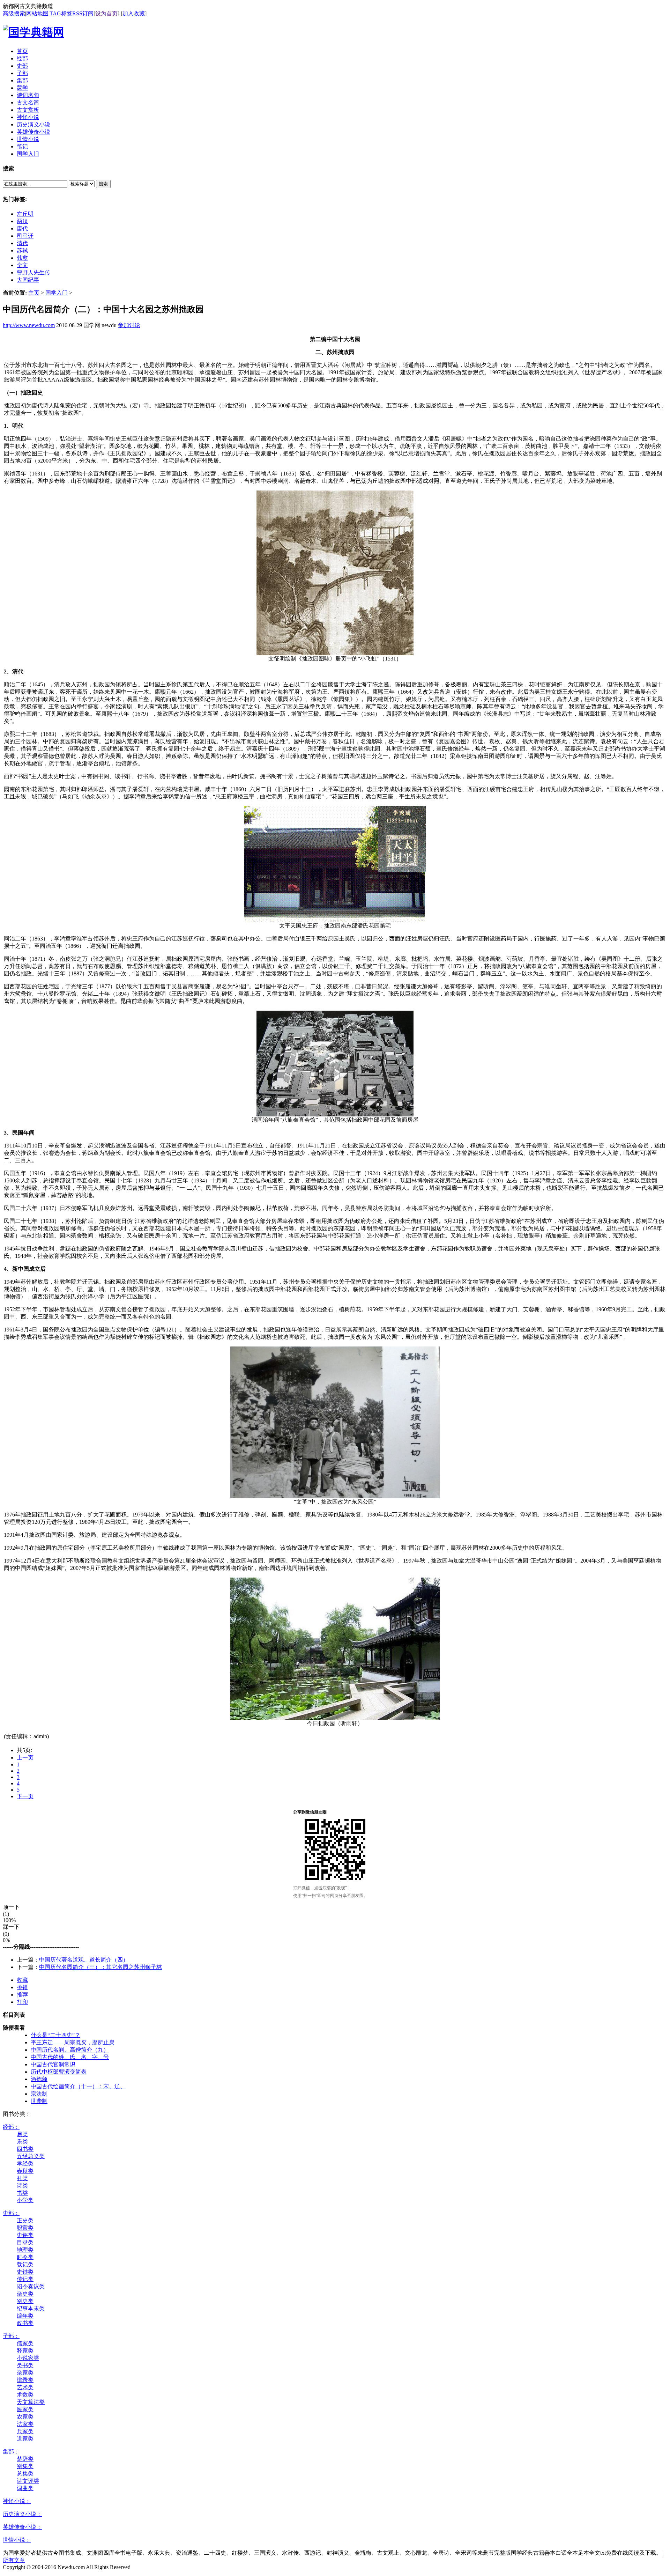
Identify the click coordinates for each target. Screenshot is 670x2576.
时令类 (25, 2257)
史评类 (25, 2235)
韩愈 (22, 258)
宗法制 (39, 2094)
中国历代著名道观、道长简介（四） (84, 1960)
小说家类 (28, 2358)
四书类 (25, 2149)
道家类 (25, 2439)
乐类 (22, 2142)
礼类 (22, 2178)
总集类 (25, 2474)
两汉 (22, 221)
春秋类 (25, 2171)
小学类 (25, 2200)
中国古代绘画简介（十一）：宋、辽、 (78, 2086)
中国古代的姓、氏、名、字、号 (70, 2057)
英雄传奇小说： (22, 2527)
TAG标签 (61, 13)
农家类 (25, 2417)
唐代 (22, 228)
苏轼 (22, 250)
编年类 (25, 2316)
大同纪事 (28, 280)
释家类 (25, 2351)
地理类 (25, 2250)
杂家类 (25, 2373)
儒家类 (25, 2343)
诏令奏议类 (31, 2286)
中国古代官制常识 (53, 2064)
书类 (22, 2193)
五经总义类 (31, 2156)
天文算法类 (31, 2402)
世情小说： (17, 2540)
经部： (11, 2127)
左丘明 (25, 214)
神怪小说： (17, 2501)
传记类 (25, 2279)
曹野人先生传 (33, 272)
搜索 (103, 184)
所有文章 (14, 2560)
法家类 (25, 2424)
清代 (22, 243)
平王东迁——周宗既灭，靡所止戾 (73, 2042)
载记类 (25, 2264)
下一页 (25, 1796)
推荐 (22, 1995)
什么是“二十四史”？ (55, 2035)
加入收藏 (134, 13)
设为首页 (106, 13)
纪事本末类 (31, 2308)
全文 (22, 265)
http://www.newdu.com (29, 325)
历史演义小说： (22, 2514)
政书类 (25, 2323)
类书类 (25, 2365)
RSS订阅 (83, 13)
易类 (22, 2134)
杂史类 (25, 2294)
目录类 (25, 2242)
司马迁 (25, 236)
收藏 (22, 1980)
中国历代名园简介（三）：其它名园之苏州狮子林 (100, 1967)
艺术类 (25, 2387)
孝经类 (25, 2164)
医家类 (25, 2409)
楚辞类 (25, 2459)
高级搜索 (14, 13)
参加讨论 (129, 325)
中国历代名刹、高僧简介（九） (70, 2050)
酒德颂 (39, 2079)
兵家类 (25, 2431)
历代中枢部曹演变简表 (59, 2072)
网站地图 (37, 13)
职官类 (25, 2228)
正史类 (25, 2220)
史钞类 (25, 2272)
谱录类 (25, 2380)
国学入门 (57, 293)
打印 (22, 2002)
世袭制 (39, 2101)
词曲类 (25, 2488)
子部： (11, 2336)
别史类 (25, 2301)
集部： (11, 2452)
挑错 (22, 1987)
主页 (34, 293)
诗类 (22, 2186)
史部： (11, 2213)
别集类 (25, 2466)
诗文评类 (28, 2481)
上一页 (25, 1758)
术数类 (25, 2395)
